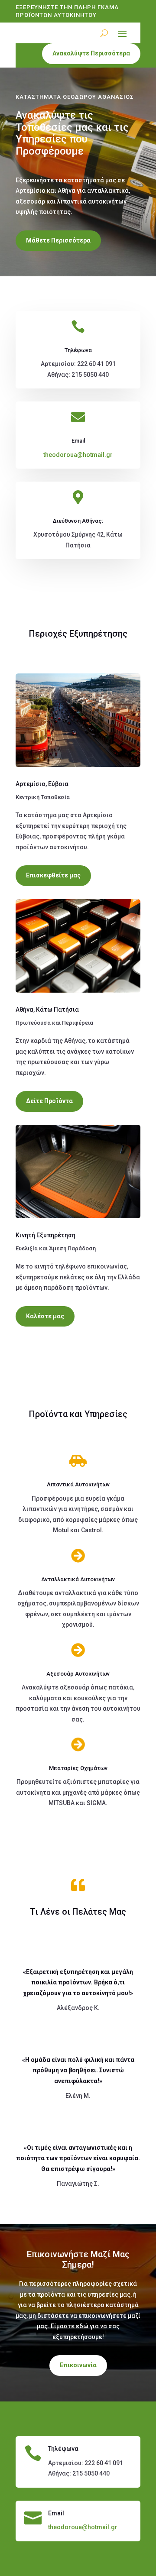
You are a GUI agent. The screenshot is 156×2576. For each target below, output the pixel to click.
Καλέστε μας (45, 1316)
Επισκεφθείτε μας (53, 875)
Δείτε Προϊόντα (49, 1101)
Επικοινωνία (78, 2365)
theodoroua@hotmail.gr (78, 455)
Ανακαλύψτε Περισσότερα (91, 53)
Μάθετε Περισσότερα (58, 240)
